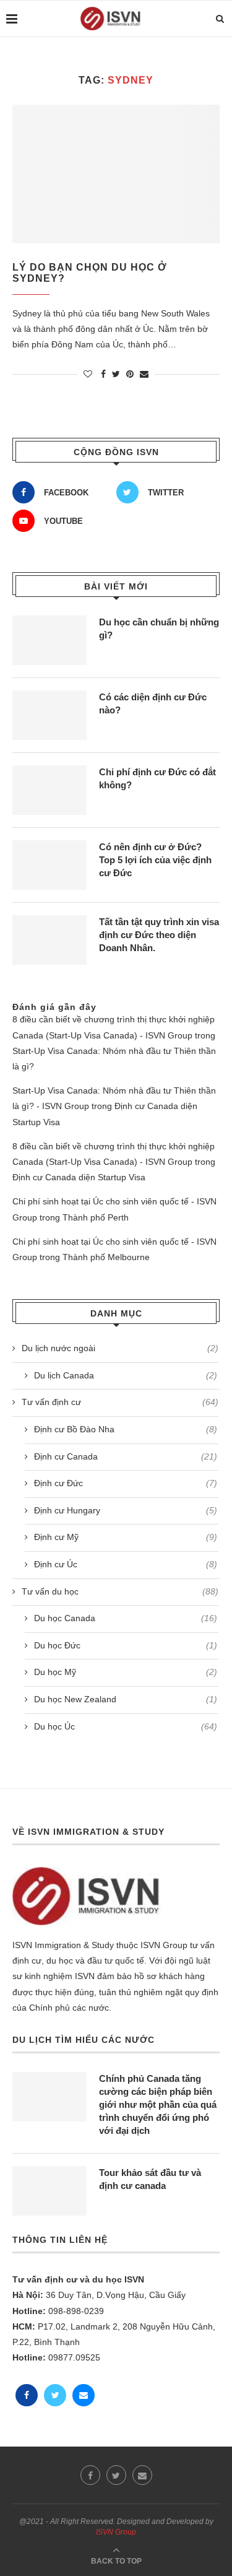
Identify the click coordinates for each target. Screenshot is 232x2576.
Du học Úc (126, 1726)
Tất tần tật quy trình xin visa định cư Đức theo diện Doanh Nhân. (159, 935)
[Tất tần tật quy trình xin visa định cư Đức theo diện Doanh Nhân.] (49, 940)
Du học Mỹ (126, 1672)
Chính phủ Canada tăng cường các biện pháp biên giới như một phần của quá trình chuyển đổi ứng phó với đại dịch (158, 2104)
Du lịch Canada (126, 1375)
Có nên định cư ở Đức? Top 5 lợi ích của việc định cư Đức (155, 860)
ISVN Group (116, 2532)
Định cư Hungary (126, 1510)
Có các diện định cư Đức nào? (153, 703)
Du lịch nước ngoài (120, 1348)
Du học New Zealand (126, 1699)
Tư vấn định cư (120, 1402)
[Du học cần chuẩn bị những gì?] (49, 640)
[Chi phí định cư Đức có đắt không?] (49, 790)
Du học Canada (126, 1618)
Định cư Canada (126, 1456)
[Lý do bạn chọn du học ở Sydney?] (116, 174)
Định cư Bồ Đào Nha (126, 1429)
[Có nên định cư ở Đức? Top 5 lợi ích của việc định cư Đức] (49, 865)
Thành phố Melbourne (106, 1257)
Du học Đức (126, 1645)
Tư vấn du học (120, 1591)
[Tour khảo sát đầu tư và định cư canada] (49, 2191)
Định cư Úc (126, 1564)
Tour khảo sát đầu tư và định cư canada (150, 2179)
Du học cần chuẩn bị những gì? (159, 629)
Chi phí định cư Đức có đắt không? (157, 778)
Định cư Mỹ (126, 1537)
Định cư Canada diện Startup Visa (79, 1177)
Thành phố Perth (96, 1217)
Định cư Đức (126, 1483)
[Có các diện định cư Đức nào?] (49, 715)
